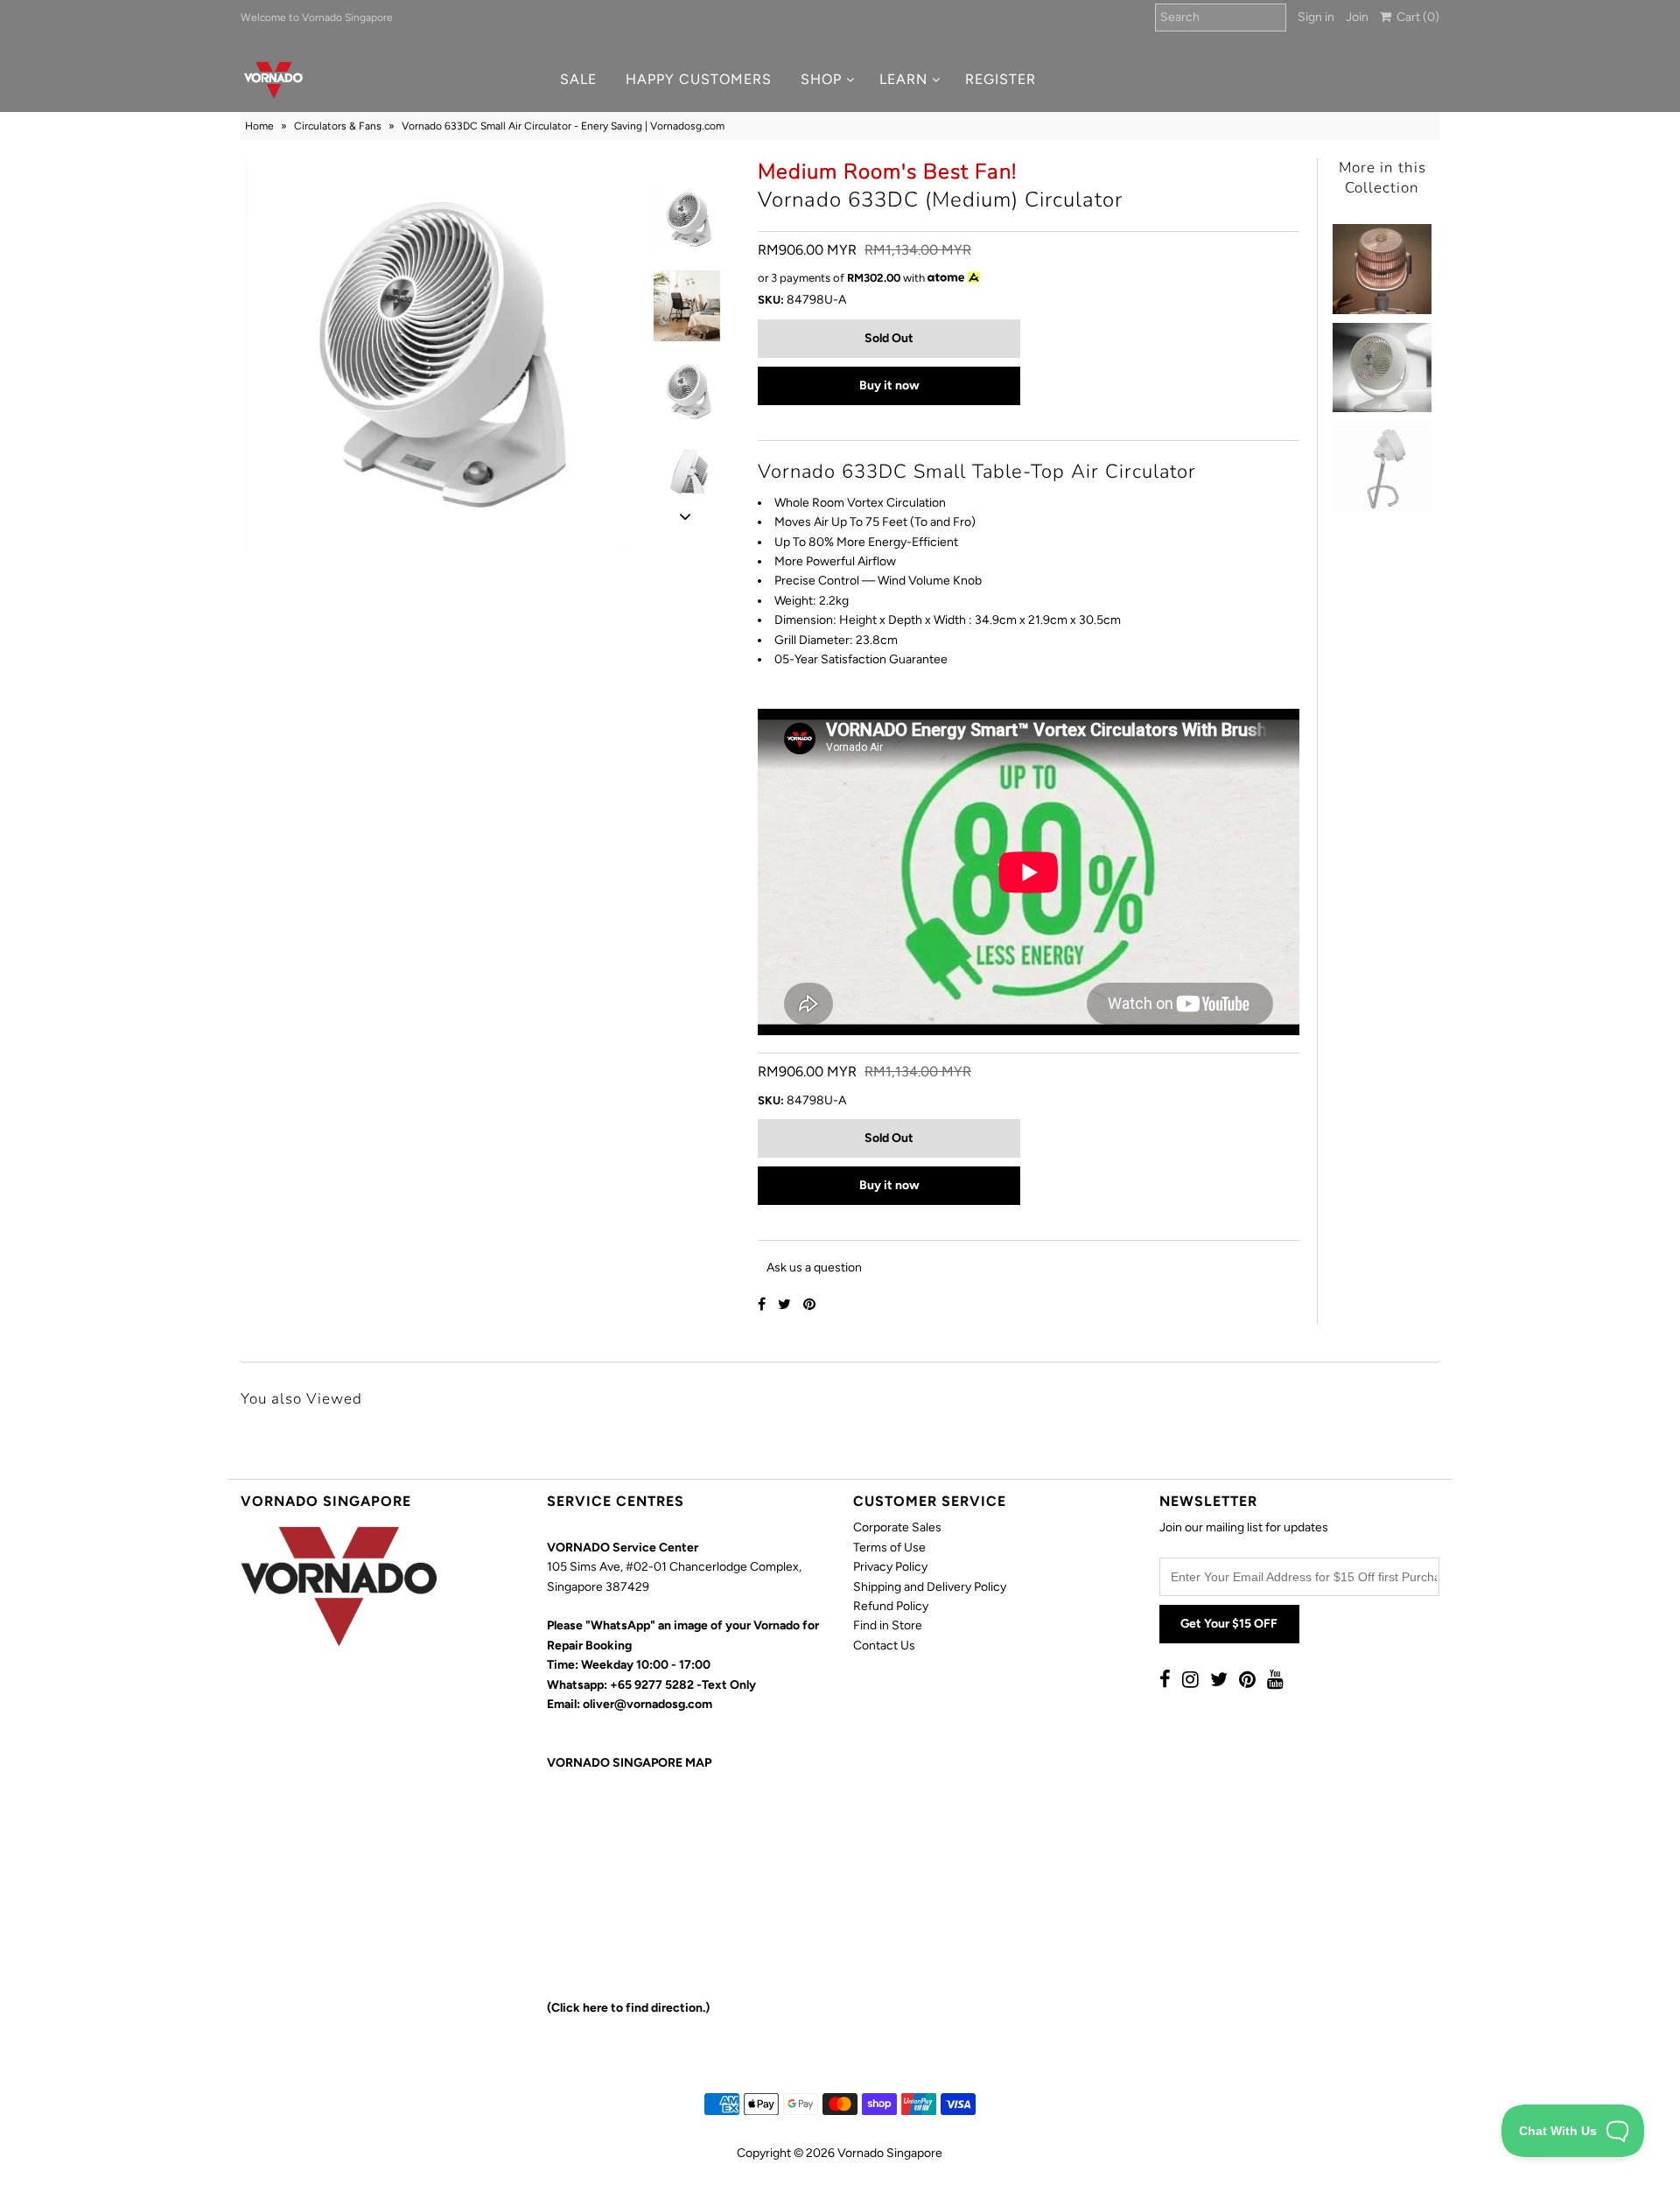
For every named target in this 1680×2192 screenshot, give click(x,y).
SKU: (771, 300)
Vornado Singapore (890, 2153)
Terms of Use (889, 1548)
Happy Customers (699, 79)
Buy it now (889, 385)
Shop (821, 79)
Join (1357, 17)
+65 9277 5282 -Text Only (683, 1685)
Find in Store (888, 1625)
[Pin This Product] (809, 1304)
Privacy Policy (890, 1567)
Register (1001, 79)
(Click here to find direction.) (628, 2008)
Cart (1415, 17)
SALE (578, 79)
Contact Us (884, 1646)
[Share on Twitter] (786, 1304)
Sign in (1316, 17)
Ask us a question (814, 1268)
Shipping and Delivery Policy (930, 1587)
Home (259, 126)
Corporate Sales (897, 1527)
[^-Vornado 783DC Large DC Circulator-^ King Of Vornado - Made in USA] (1382, 461)
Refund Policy (891, 1606)
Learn (903, 79)
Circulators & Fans (338, 126)
